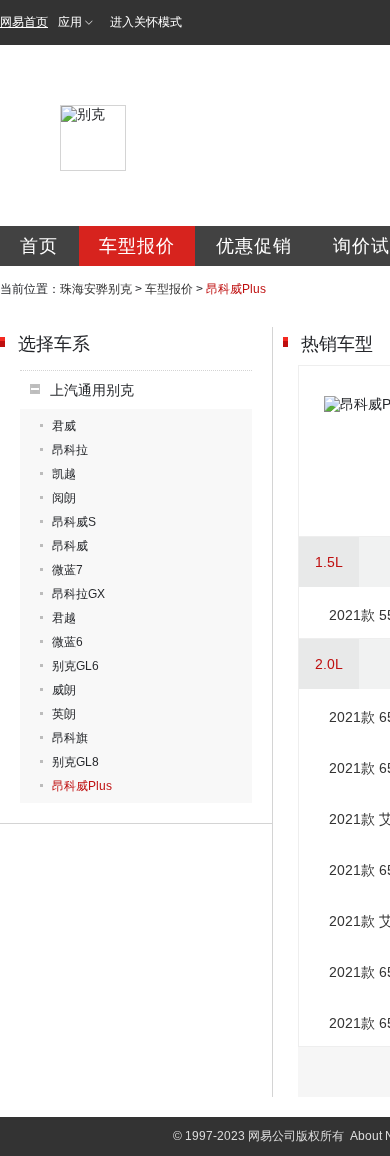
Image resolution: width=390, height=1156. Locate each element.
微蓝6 (67, 642)
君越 (64, 618)
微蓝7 (67, 570)
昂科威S (74, 522)
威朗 (64, 690)
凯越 (64, 474)
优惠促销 (254, 246)
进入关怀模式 (146, 22)
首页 (39, 246)
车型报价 (137, 246)
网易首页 (24, 22)
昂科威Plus (82, 786)
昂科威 (70, 546)
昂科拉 (70, 450)
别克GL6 (75, 666)
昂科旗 (70, 738)
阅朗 (64, 498)
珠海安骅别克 (96, 289)
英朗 (64, 714)
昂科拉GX (78, 594)
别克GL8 (75, 762)
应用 (70, 22)
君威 (64, 426)
